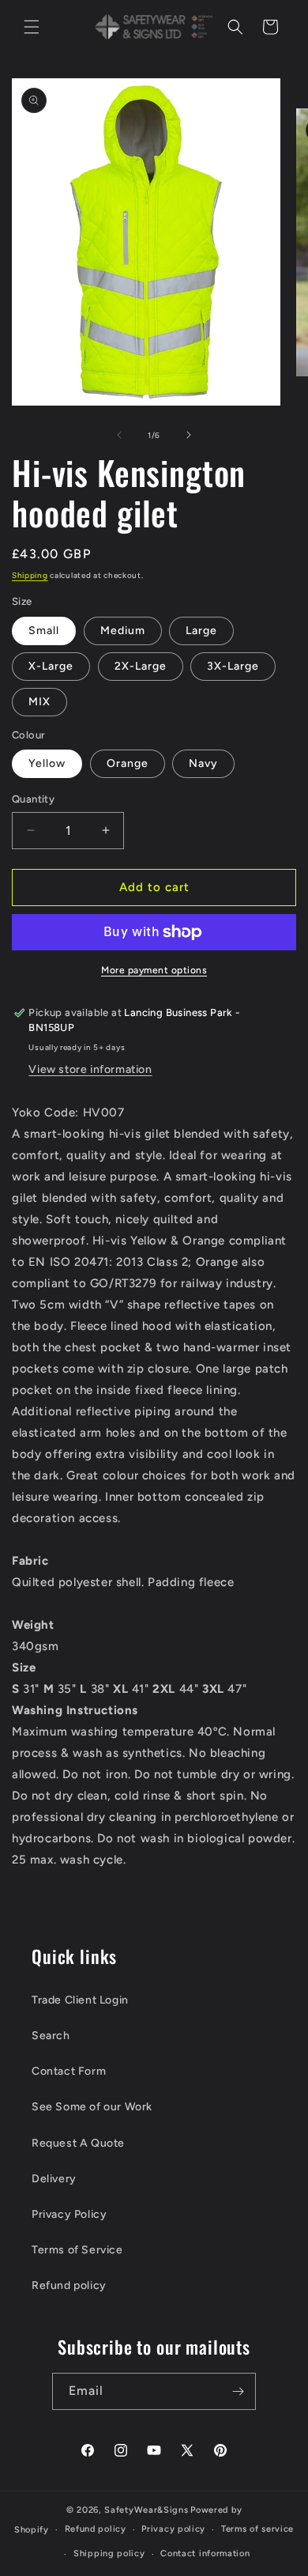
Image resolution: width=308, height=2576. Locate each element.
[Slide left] (119, 435)
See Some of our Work (92, 2107)
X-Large (51, 666)
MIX (39, 702)
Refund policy (69, 2285)
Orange (128, 763)
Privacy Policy (69, 2214)
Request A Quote (78, 2143)
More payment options (154, 970)
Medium (123, 631)
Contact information (205, 2553)
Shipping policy (109, 2553)
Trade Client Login (80, 2000)
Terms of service (257, 2529)
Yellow (47, 763)
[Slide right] (189, 435)
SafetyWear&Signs (146, 2510)
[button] (32, 27)
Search (51, 2036)
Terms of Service (77, 2250)
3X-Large (233, 666)
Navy (203, 763)
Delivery (54, 2179)
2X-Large (141, 666)
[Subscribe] (238, 2391)
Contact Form (69, 2071)
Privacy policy (173, 2529)
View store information (90, 1069)
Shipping (30, 575)
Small (44, 631)
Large (201, 631)
